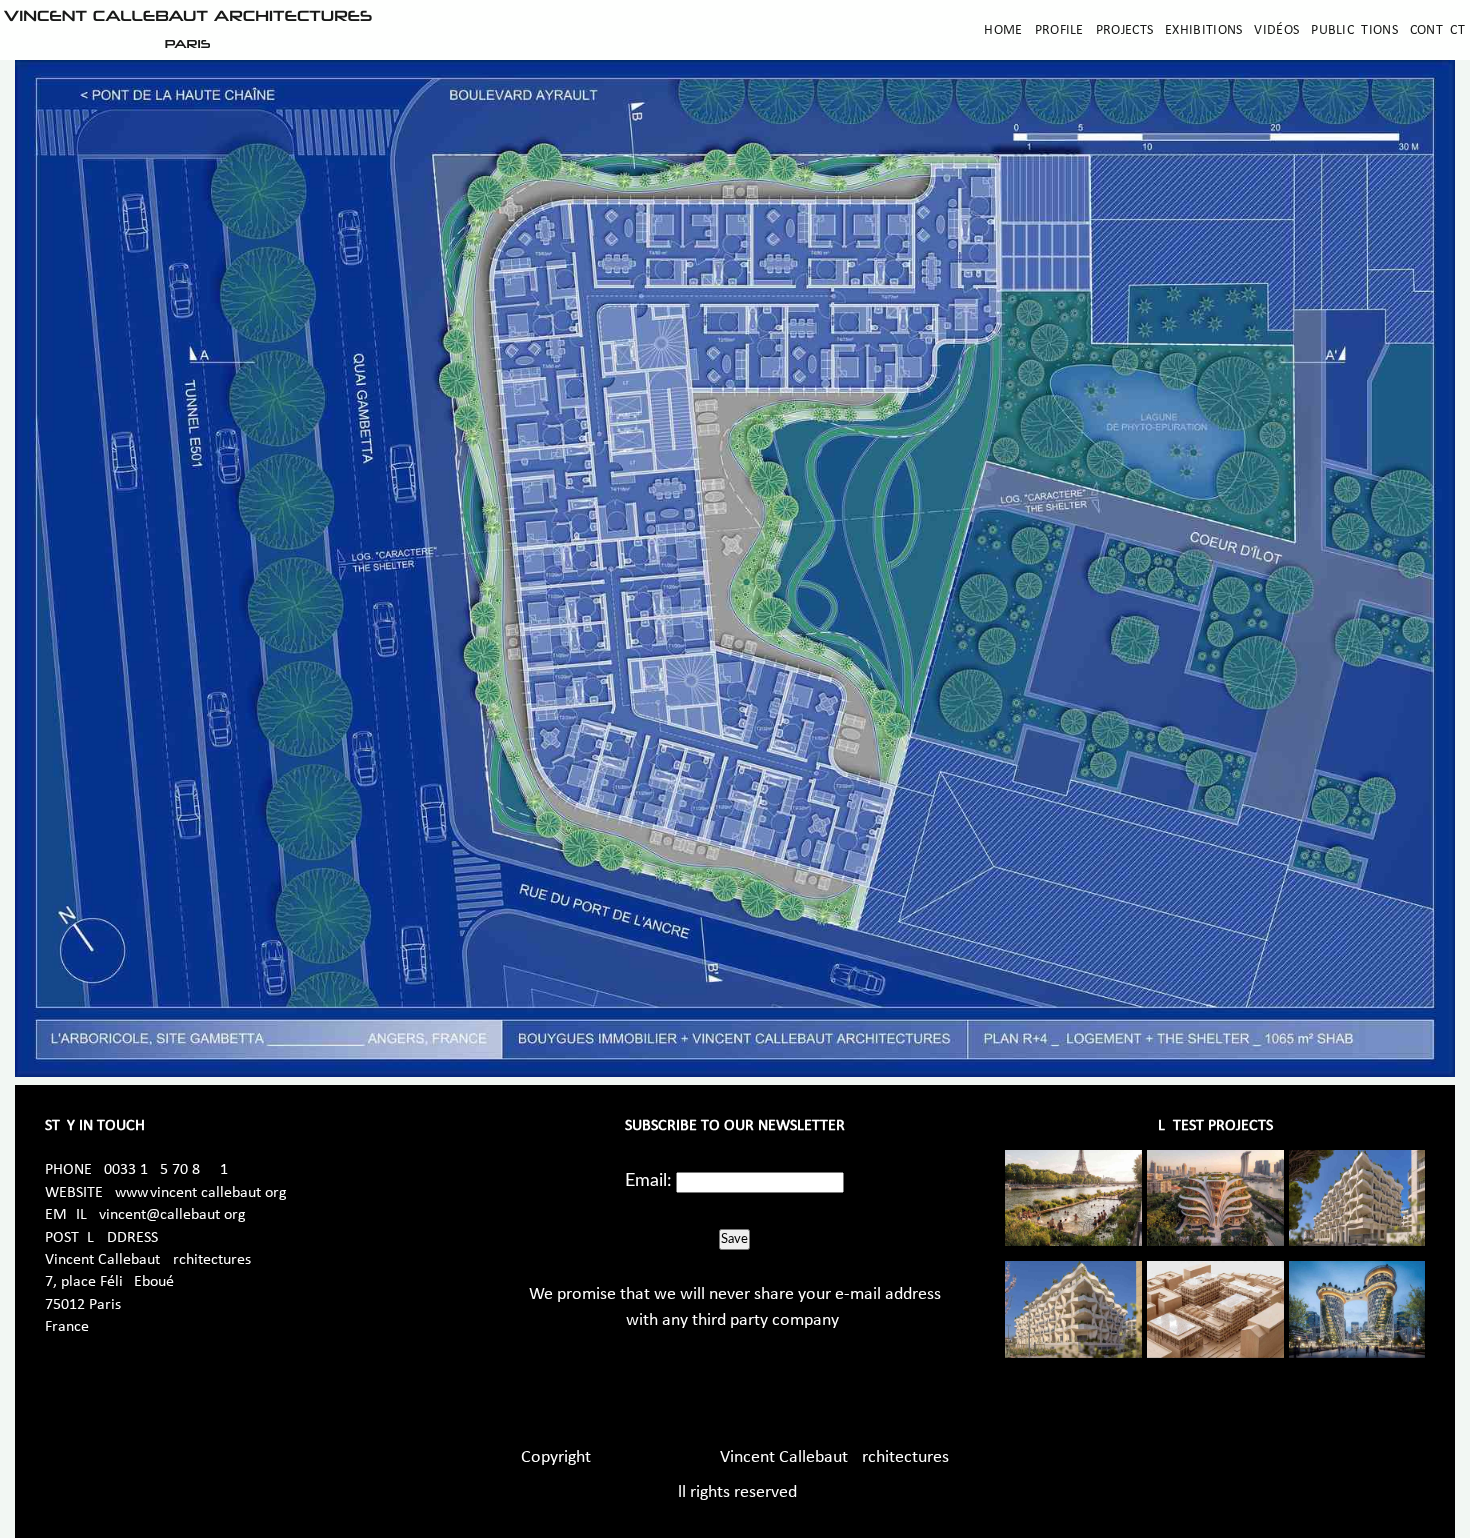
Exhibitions (1203, 30)
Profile (1059, 30)
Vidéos (1276, 30)
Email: (648, 1181)
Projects (1124, 30)
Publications (1354, 30)
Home (1003, 30)
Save (734, 1239)
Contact (1437, 30)
